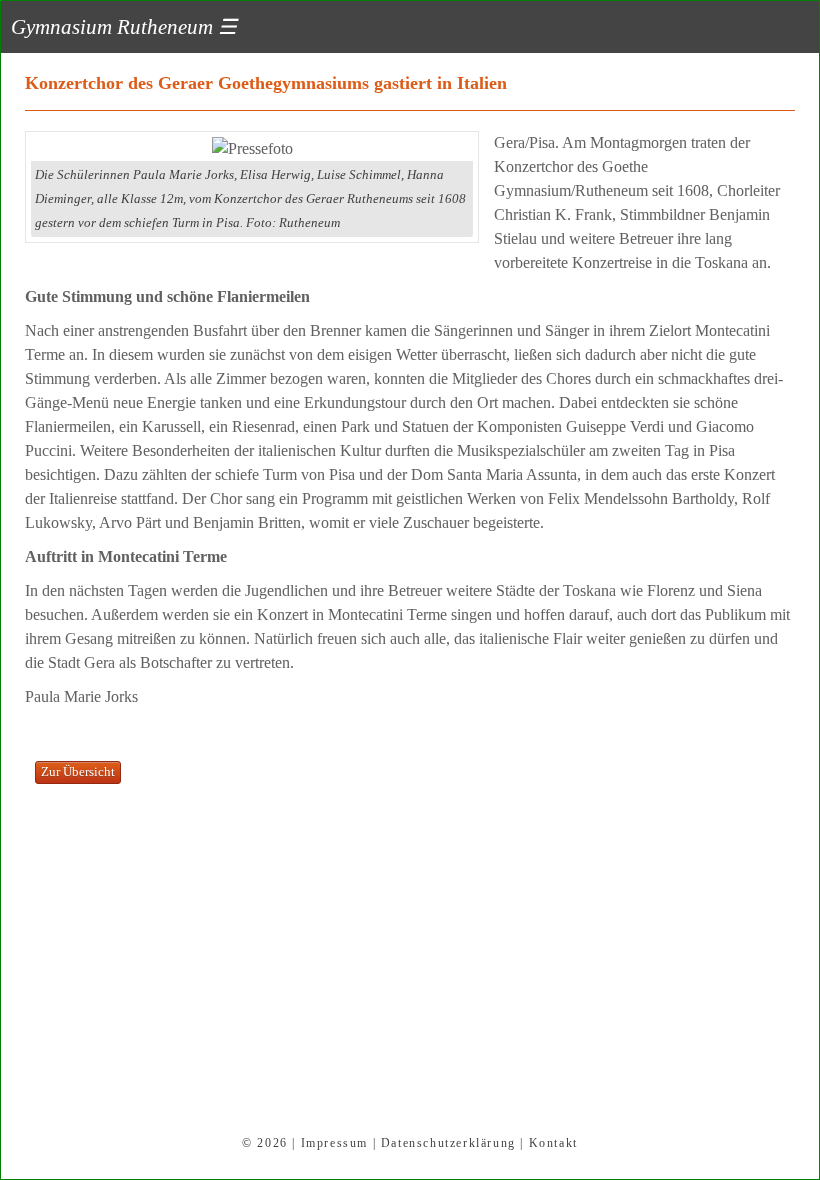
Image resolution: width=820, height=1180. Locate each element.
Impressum (334, 1143)
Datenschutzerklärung (448, 1143)
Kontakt (553, 1143)
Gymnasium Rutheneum (124, 26)
